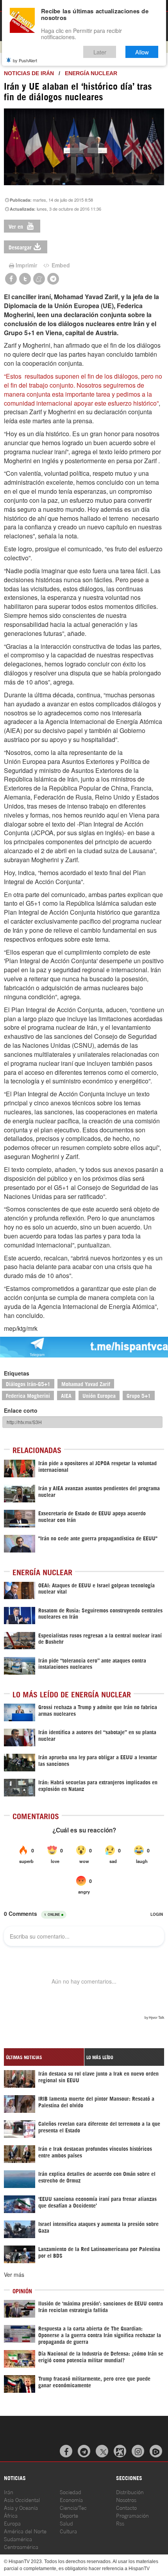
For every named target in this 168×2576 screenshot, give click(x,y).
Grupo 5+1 (139, 1395)
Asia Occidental (22, 2499)
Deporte (69, 2515)
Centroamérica (21, 2546)
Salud (66, 2523)
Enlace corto (21, 1410)
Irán (9, 2492)
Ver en (17, 226)
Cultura (68, 2531)
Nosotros (126, 2499)
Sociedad (71, 2492)
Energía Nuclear (91, 73)
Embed (60, 265)
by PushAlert (25, 60)
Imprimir (26, 265)
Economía (71, 2499)
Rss (120, 2523)
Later (100, 52)
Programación (132, 2515)
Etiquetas (17, 1373)
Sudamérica (18, 2539)
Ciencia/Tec (73, 2507)
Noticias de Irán (29, 73)
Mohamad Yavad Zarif (86, 1384)
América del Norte (25, 2531)
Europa (12, 2523)
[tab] (44, 2057)
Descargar (20, 247)
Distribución (130, 2492)
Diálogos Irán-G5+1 (28, 1384)
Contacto (126, 2507)
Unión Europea (99, 1395)
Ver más (14, 2275)
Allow (142, 52)
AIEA (66, 1395)
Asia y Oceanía (21, 2507)
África (11, 2515)
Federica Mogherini (28, 1395)
